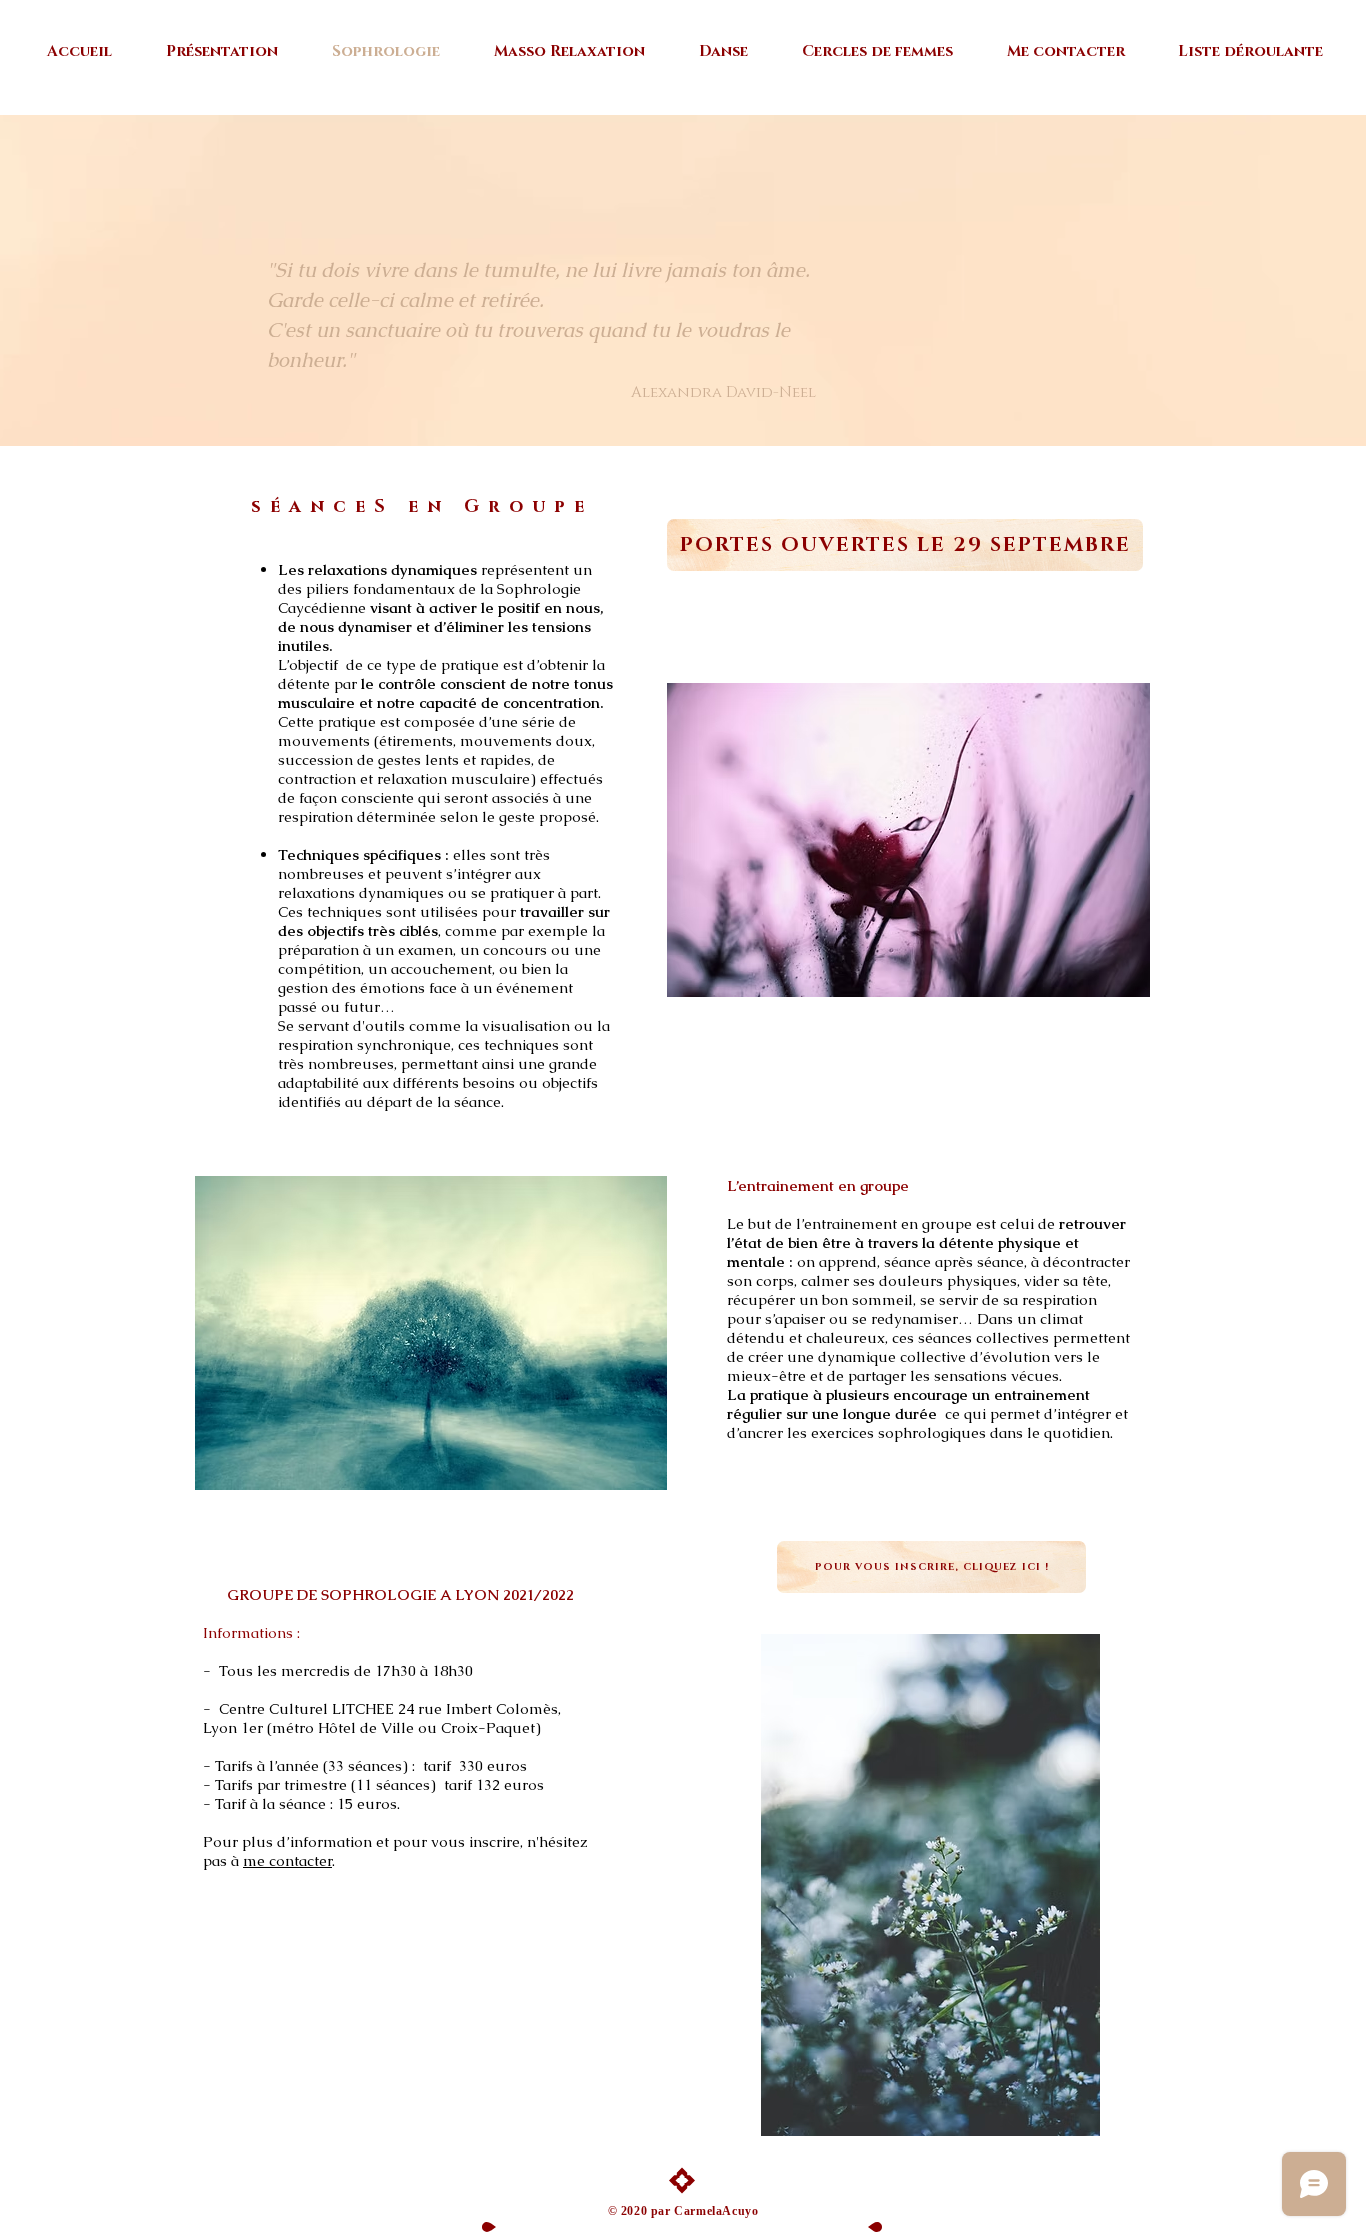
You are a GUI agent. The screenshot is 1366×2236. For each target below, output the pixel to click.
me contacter (287, 1860)
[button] (908, 840)
